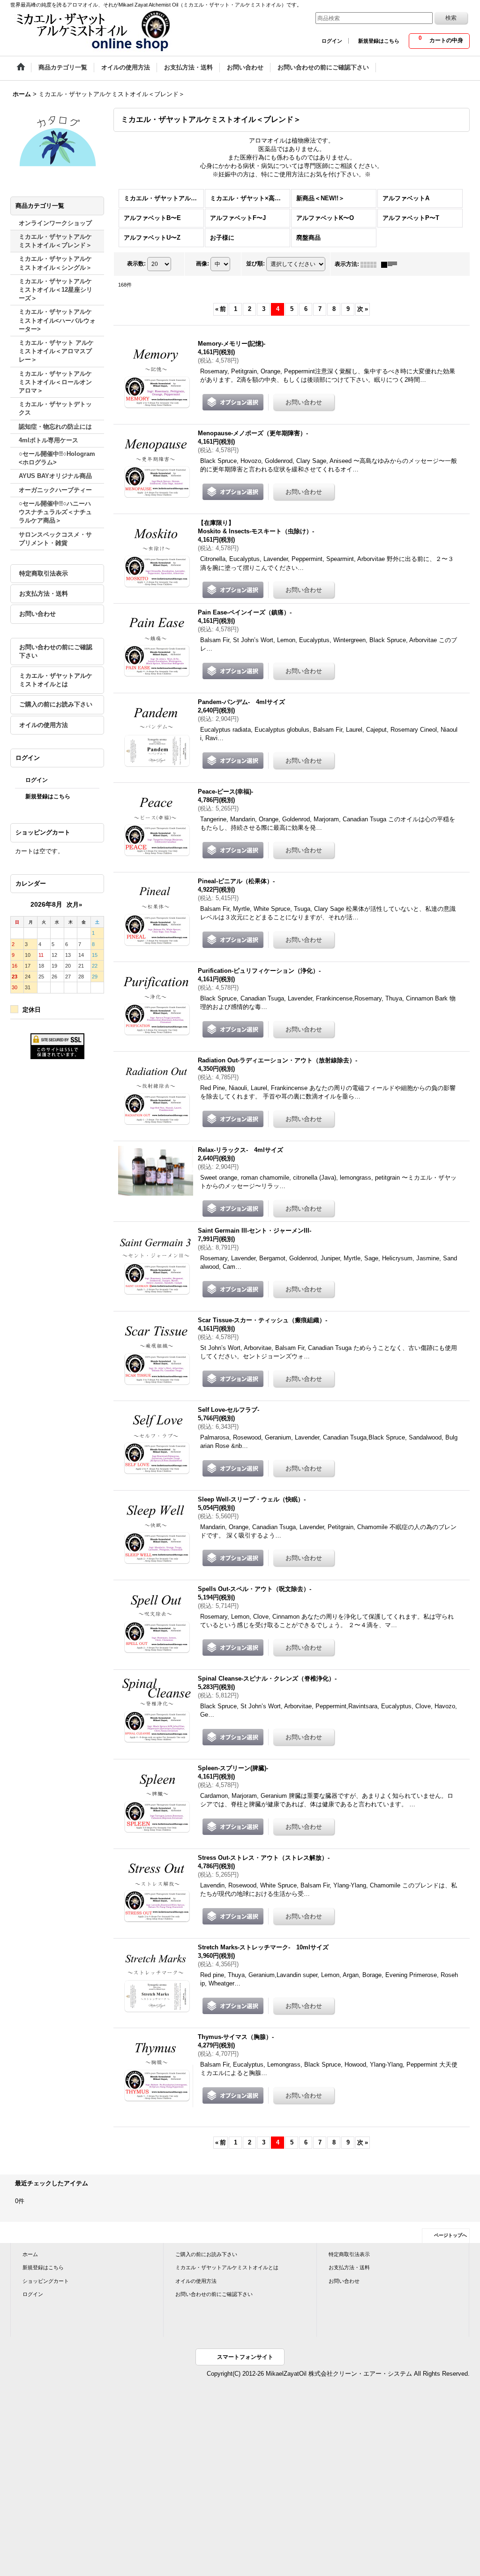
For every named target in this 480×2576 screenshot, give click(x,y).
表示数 (136, 264)
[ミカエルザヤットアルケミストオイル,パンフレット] (57, 140)
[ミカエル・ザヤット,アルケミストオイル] (92, 30)
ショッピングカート (46, 2281)
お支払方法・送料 (44, 594)
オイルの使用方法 (44, 725)
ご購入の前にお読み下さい (56, 704)
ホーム (30, 2254)
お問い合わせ (37, 614)
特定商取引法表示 (44, 573)
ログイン (332, 41)
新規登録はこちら (379, 41)
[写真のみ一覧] (371, 264)
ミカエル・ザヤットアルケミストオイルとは (56, 680)
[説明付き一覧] (391, 264)
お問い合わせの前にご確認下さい (56, 651)
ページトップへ (450, 2235)
